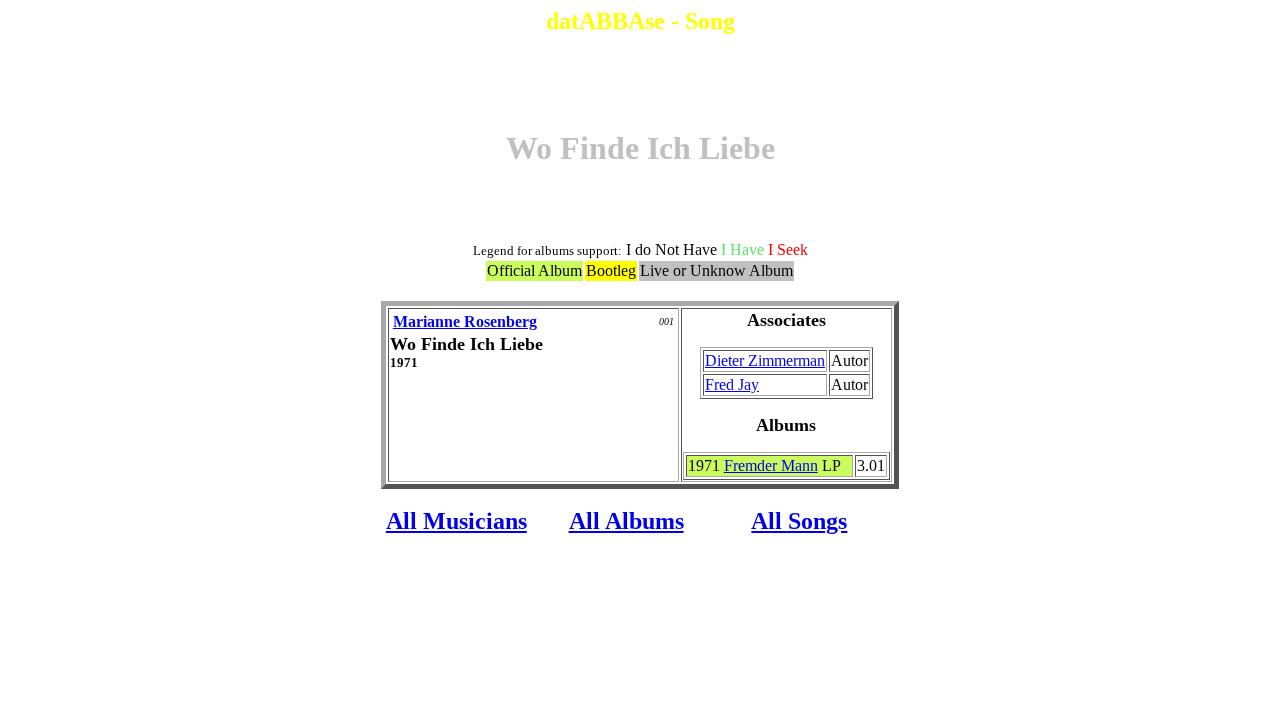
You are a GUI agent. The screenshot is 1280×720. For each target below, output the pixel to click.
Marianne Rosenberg (465, 321)
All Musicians (456, 521)
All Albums (626, 521)
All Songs (799, 521)
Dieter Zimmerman (765, 360)
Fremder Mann (771, 465)
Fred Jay (732, 384)
